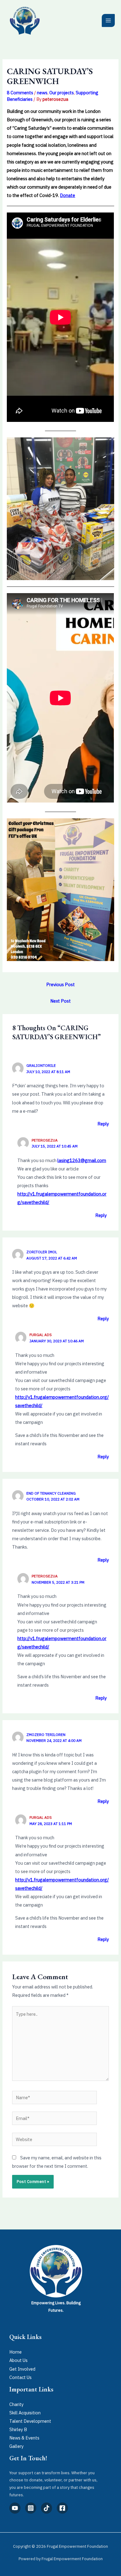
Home (16, 2352)
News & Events (24, 2438)
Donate (67, 195)
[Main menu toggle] (108, 20)
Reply (103, 1124)
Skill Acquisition (25, 2413)
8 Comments (20, 93)
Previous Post (60, 984)
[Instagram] (31, 2508)
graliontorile (41, 1065)
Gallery (16, 2446)
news (42, 93)
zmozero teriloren (46, 1735)
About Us (18, 2360)
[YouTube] (15, 2508)
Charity (16, 2404)
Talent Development (30, 2421)
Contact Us (20, 2377)
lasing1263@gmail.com (82, 1160)
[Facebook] (62, 2508)
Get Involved (22, 2369)
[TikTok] (47, 2508)
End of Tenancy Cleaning (51, 1493)
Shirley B (18, 2429)
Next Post (60, 1001)
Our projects (62, 93)
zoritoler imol (42, 1252)
